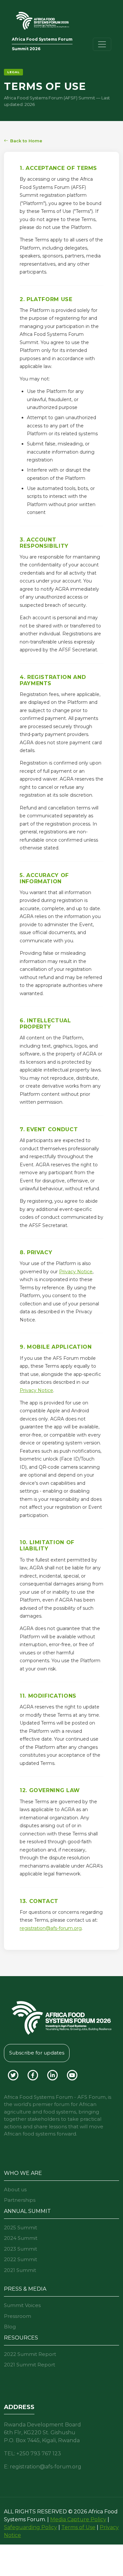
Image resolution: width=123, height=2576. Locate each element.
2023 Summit (20, 2249)
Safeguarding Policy (31, 2527)
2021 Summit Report (30, 2365)
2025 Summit (20, 2228)
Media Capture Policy (78, 2519)
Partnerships (20, 2200)
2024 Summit (21, 2238)
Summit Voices (22, 2305)
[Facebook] (33, 2074)
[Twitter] (14, 2074)
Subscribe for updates (37, 2053)
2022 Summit (20, 2259)
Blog (10, 2327)
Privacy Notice (76, 1272)
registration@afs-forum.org (51, 1928)
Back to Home (26, 141)
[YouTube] (72, 2074)
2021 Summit (20, 2270)
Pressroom (18, 2316)
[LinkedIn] (53, 2074)
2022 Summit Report (30, 2354)
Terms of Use (78, 2527)
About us (15, 2189)
